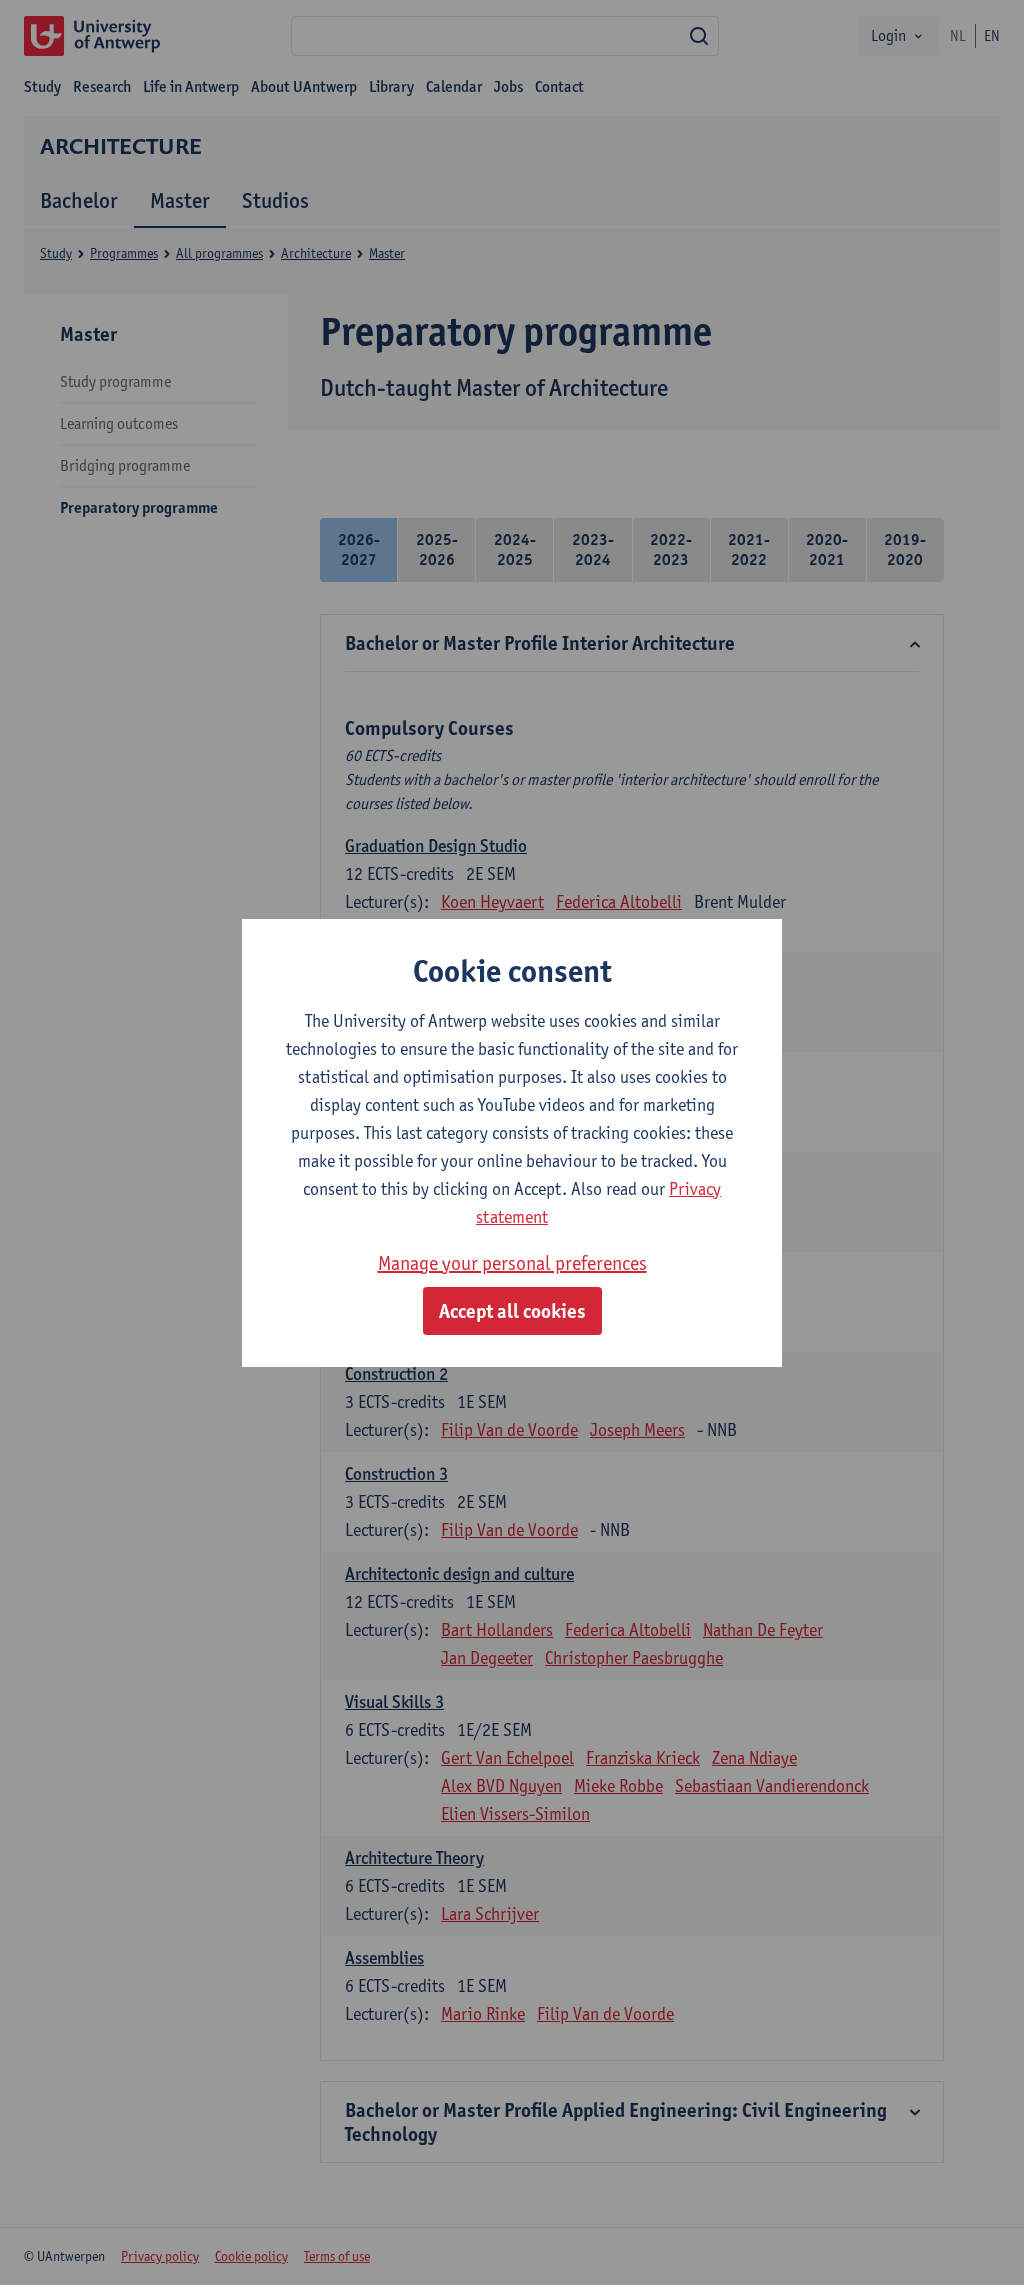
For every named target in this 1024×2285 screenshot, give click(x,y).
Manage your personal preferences (512, 1263)
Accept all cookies (512, 1311)
